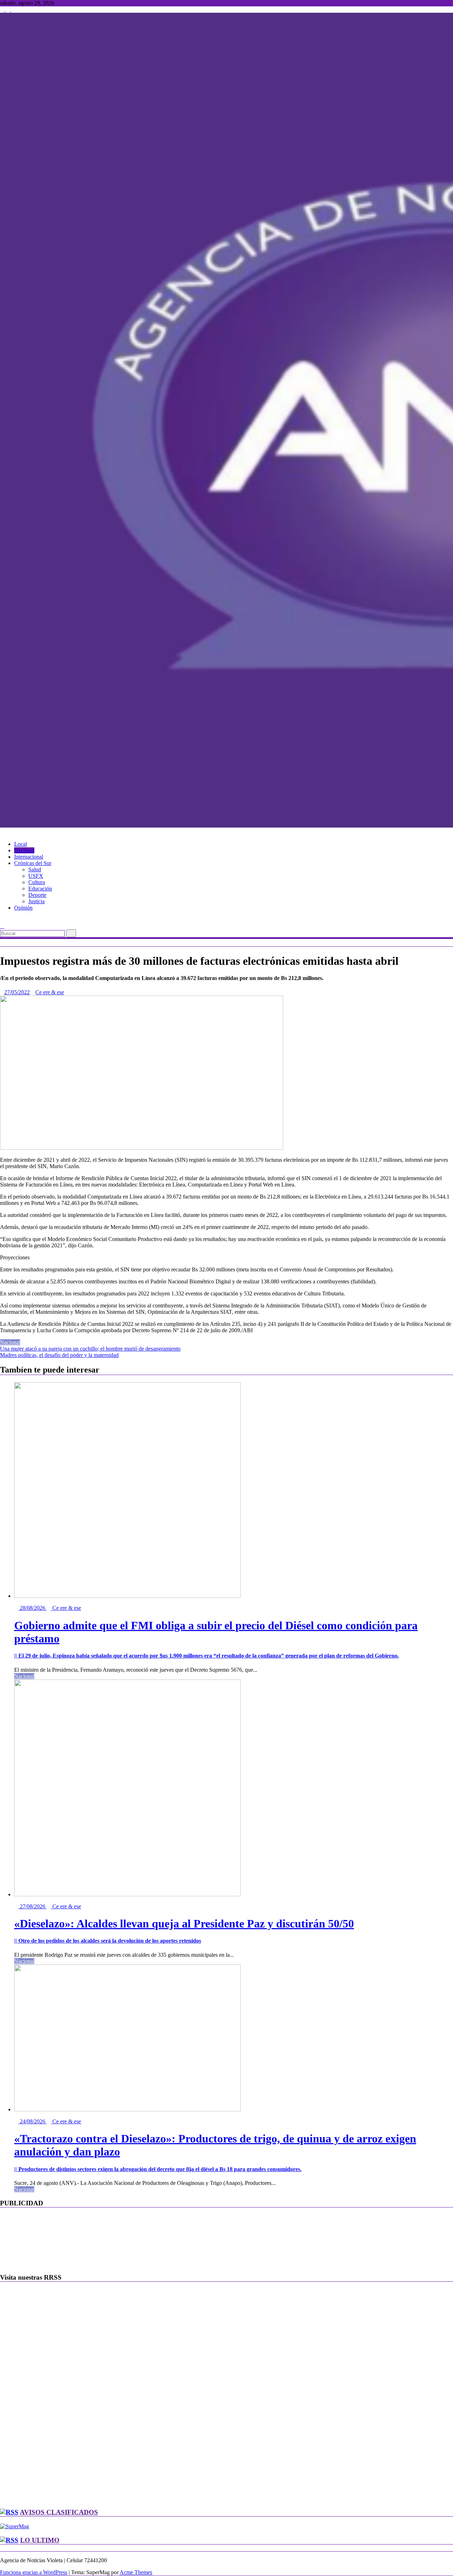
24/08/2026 (33, 2121)
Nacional (24, 850)
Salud (35, 869)
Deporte (37, 895)
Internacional (29, 857)
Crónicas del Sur (33, 863)
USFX (36, 876)
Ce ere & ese (50, 992)
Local (21, 844)
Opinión (23, 908)
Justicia (36, 901)
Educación (40, 889)
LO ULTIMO (40, 2540)
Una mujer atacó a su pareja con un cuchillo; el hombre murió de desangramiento (90, 1349)
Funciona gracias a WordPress (34, 2572)
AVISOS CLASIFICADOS (59, 2512)
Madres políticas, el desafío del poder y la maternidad (59, 1355)
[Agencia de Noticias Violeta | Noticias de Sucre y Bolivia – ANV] (2, 832)
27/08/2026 (33, 1906)
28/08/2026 (33, 1608)
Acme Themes (136, 2572)
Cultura (37, 882)
